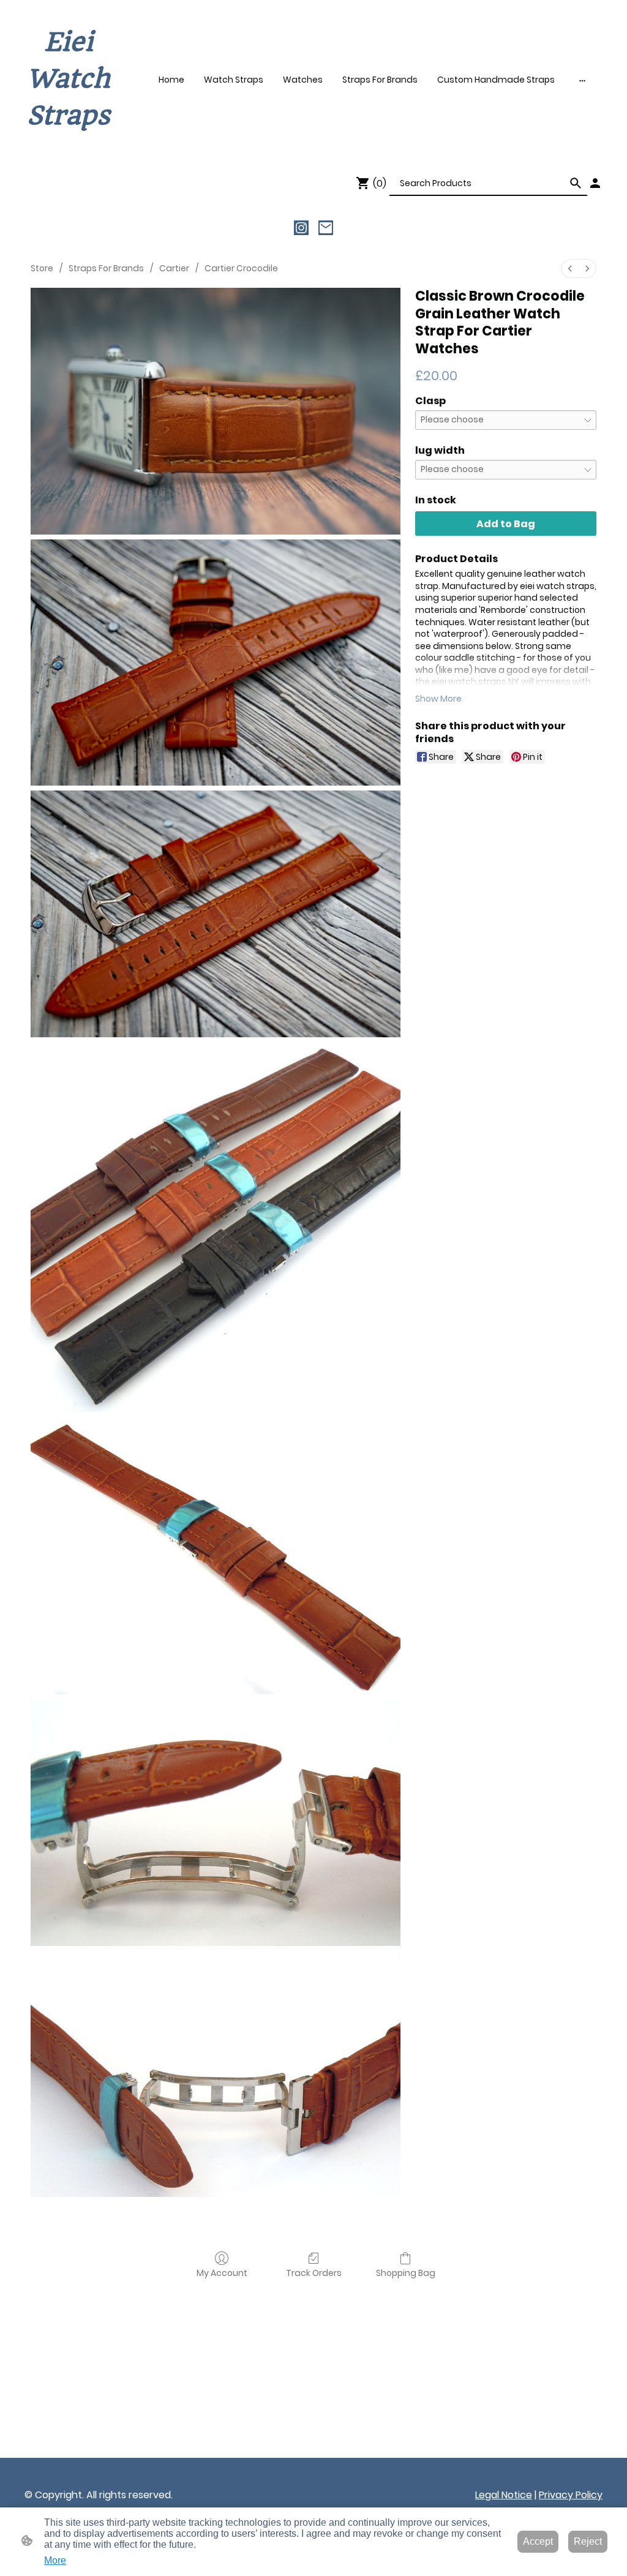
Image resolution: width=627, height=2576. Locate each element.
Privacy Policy (571, 2495)
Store (42, 268)
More (55, 2560)
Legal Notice (504, 2495)
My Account (222, 2273)
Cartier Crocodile (241, 268)
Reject (588, 2541)
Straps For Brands (106, 268)
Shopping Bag (406, 2273)
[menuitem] (570, 268)
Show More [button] (438, 699)
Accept (538, 2541)
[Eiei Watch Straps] (69, 145)
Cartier (174, 268)
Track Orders (314, 2273)
